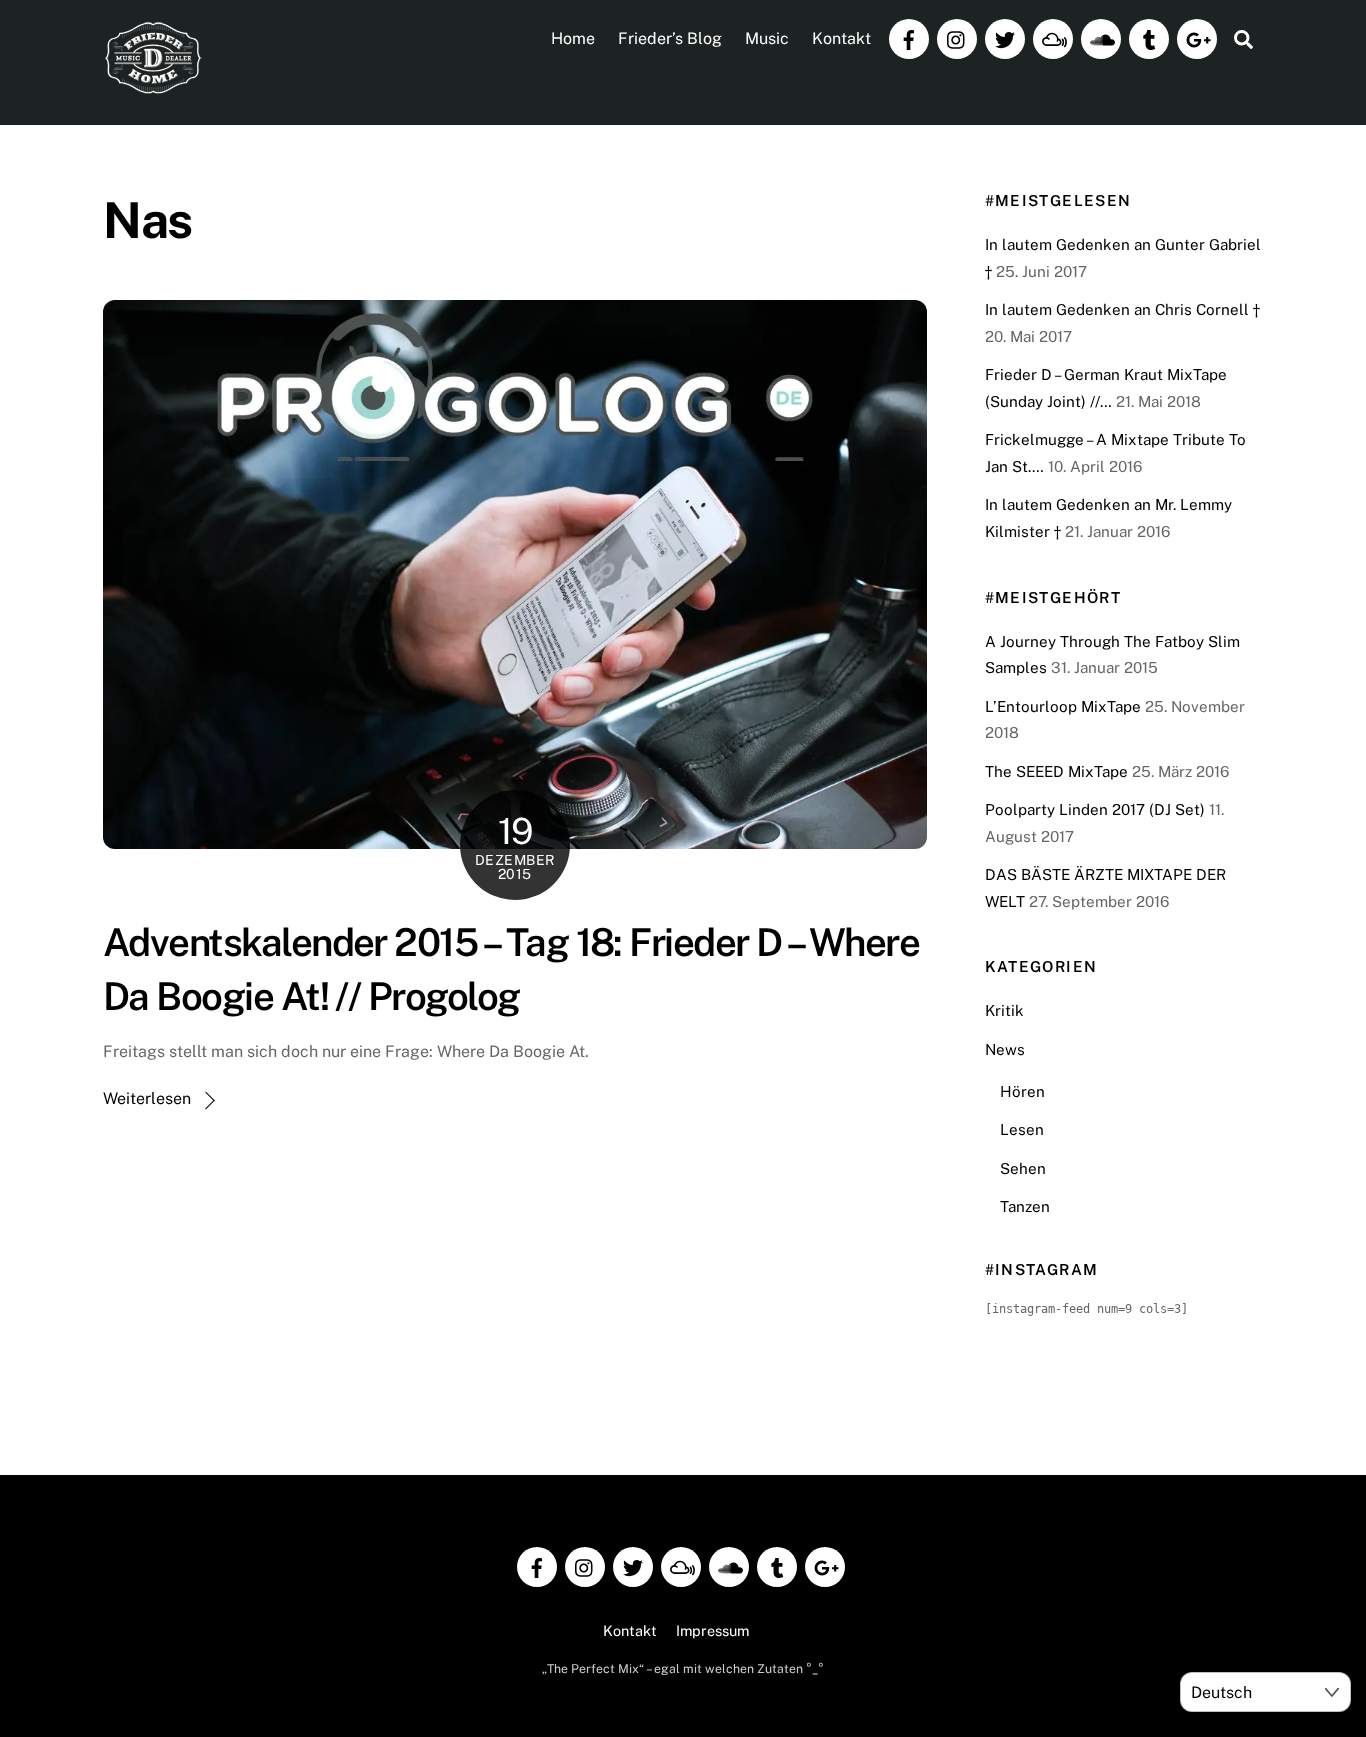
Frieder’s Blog (670, 38)
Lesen (1022, 1129)
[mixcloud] (1053, 37)
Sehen (1023, 1168)
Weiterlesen (147, 1098)
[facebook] (909, 37)
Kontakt (841, 38)
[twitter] (1005, 37)
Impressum (712, 1630)
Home (573, 38)
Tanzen (1025, 1206)
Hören (1022, 1091)
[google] (1197, 37)
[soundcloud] (1101, 37)
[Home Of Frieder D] (153, 86)
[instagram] (957, 37)
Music (767, 38)
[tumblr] (1149, 37)
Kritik (1004, 1010)
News (1005, 1049)
